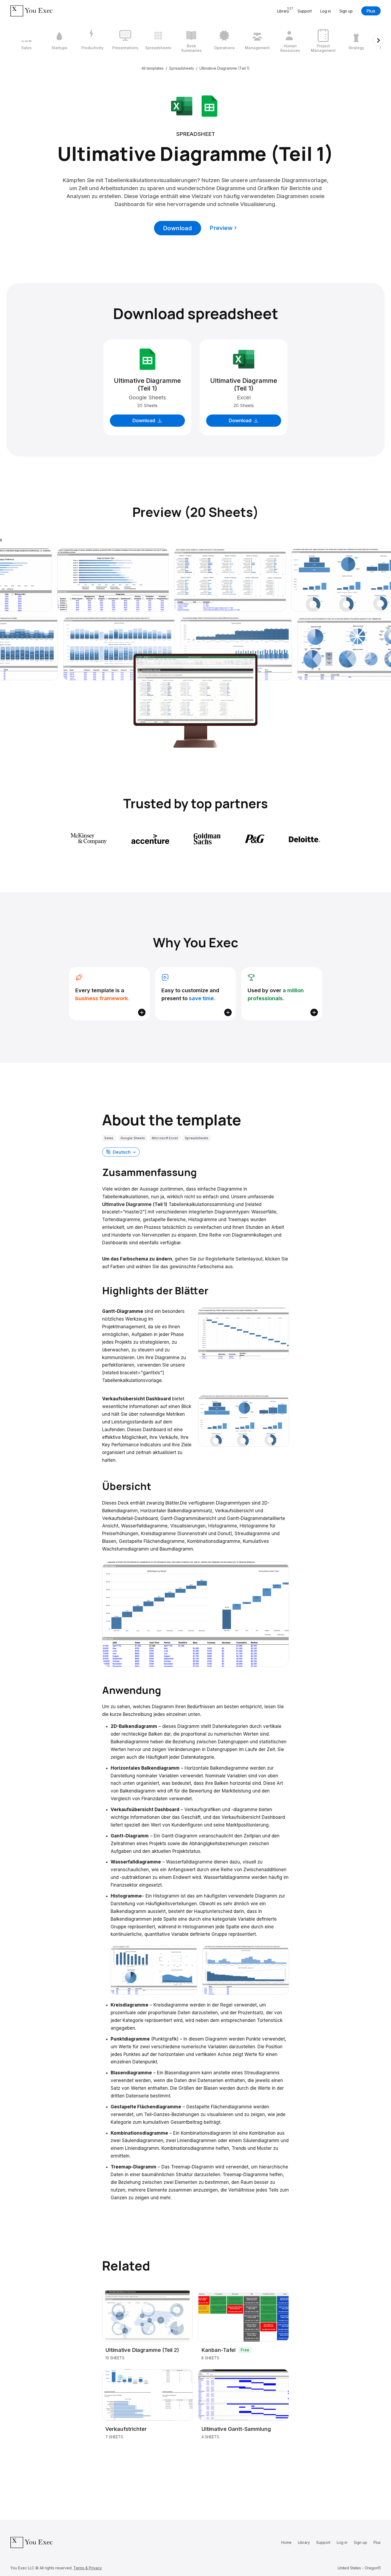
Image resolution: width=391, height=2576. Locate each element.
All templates (153, 68)
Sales (109, 1138)
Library (304, 2542)
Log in (326, 11)
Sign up (346, 11)
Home (286, 2542)
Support (305, 11)
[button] (121, 1152)
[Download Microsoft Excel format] (182, 106)
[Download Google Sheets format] (209, 106)
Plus (371, 11)
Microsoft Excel (165, 1138)
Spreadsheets (182, 68)
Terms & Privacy (88, 2568)
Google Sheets (133, 1138)
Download (178, 228)
